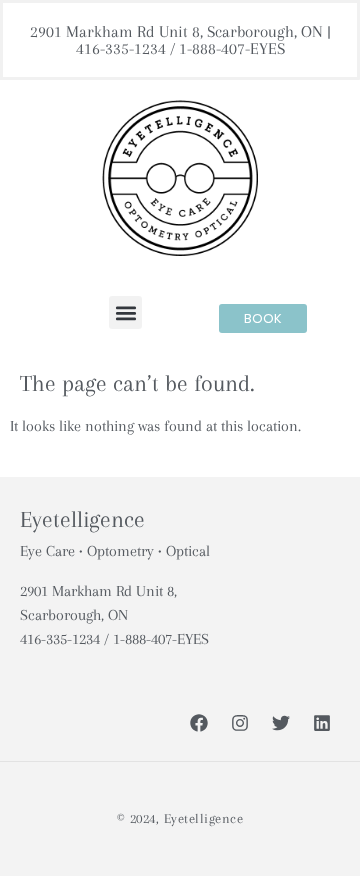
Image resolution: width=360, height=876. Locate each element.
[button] (125, 312)
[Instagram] (240, 723)
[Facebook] (199, 723)
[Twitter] (281, 723)
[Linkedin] (322, 723)
